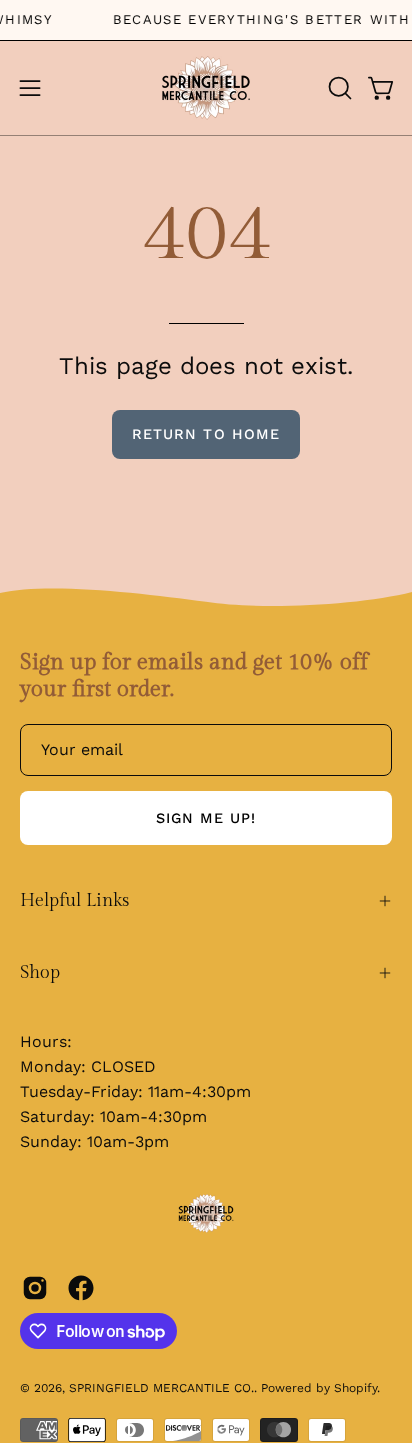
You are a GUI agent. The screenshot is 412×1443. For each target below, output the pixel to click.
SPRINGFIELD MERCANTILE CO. (161, 1388)
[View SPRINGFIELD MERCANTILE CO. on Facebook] (81, 1288)
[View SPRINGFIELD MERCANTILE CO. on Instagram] (35, 1288)
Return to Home (206, 434)
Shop (40, 972)
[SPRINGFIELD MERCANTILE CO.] (206, 88)
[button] (338, 88)
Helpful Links (74, 900)
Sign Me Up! (206, 818)
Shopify (355, 1388)
